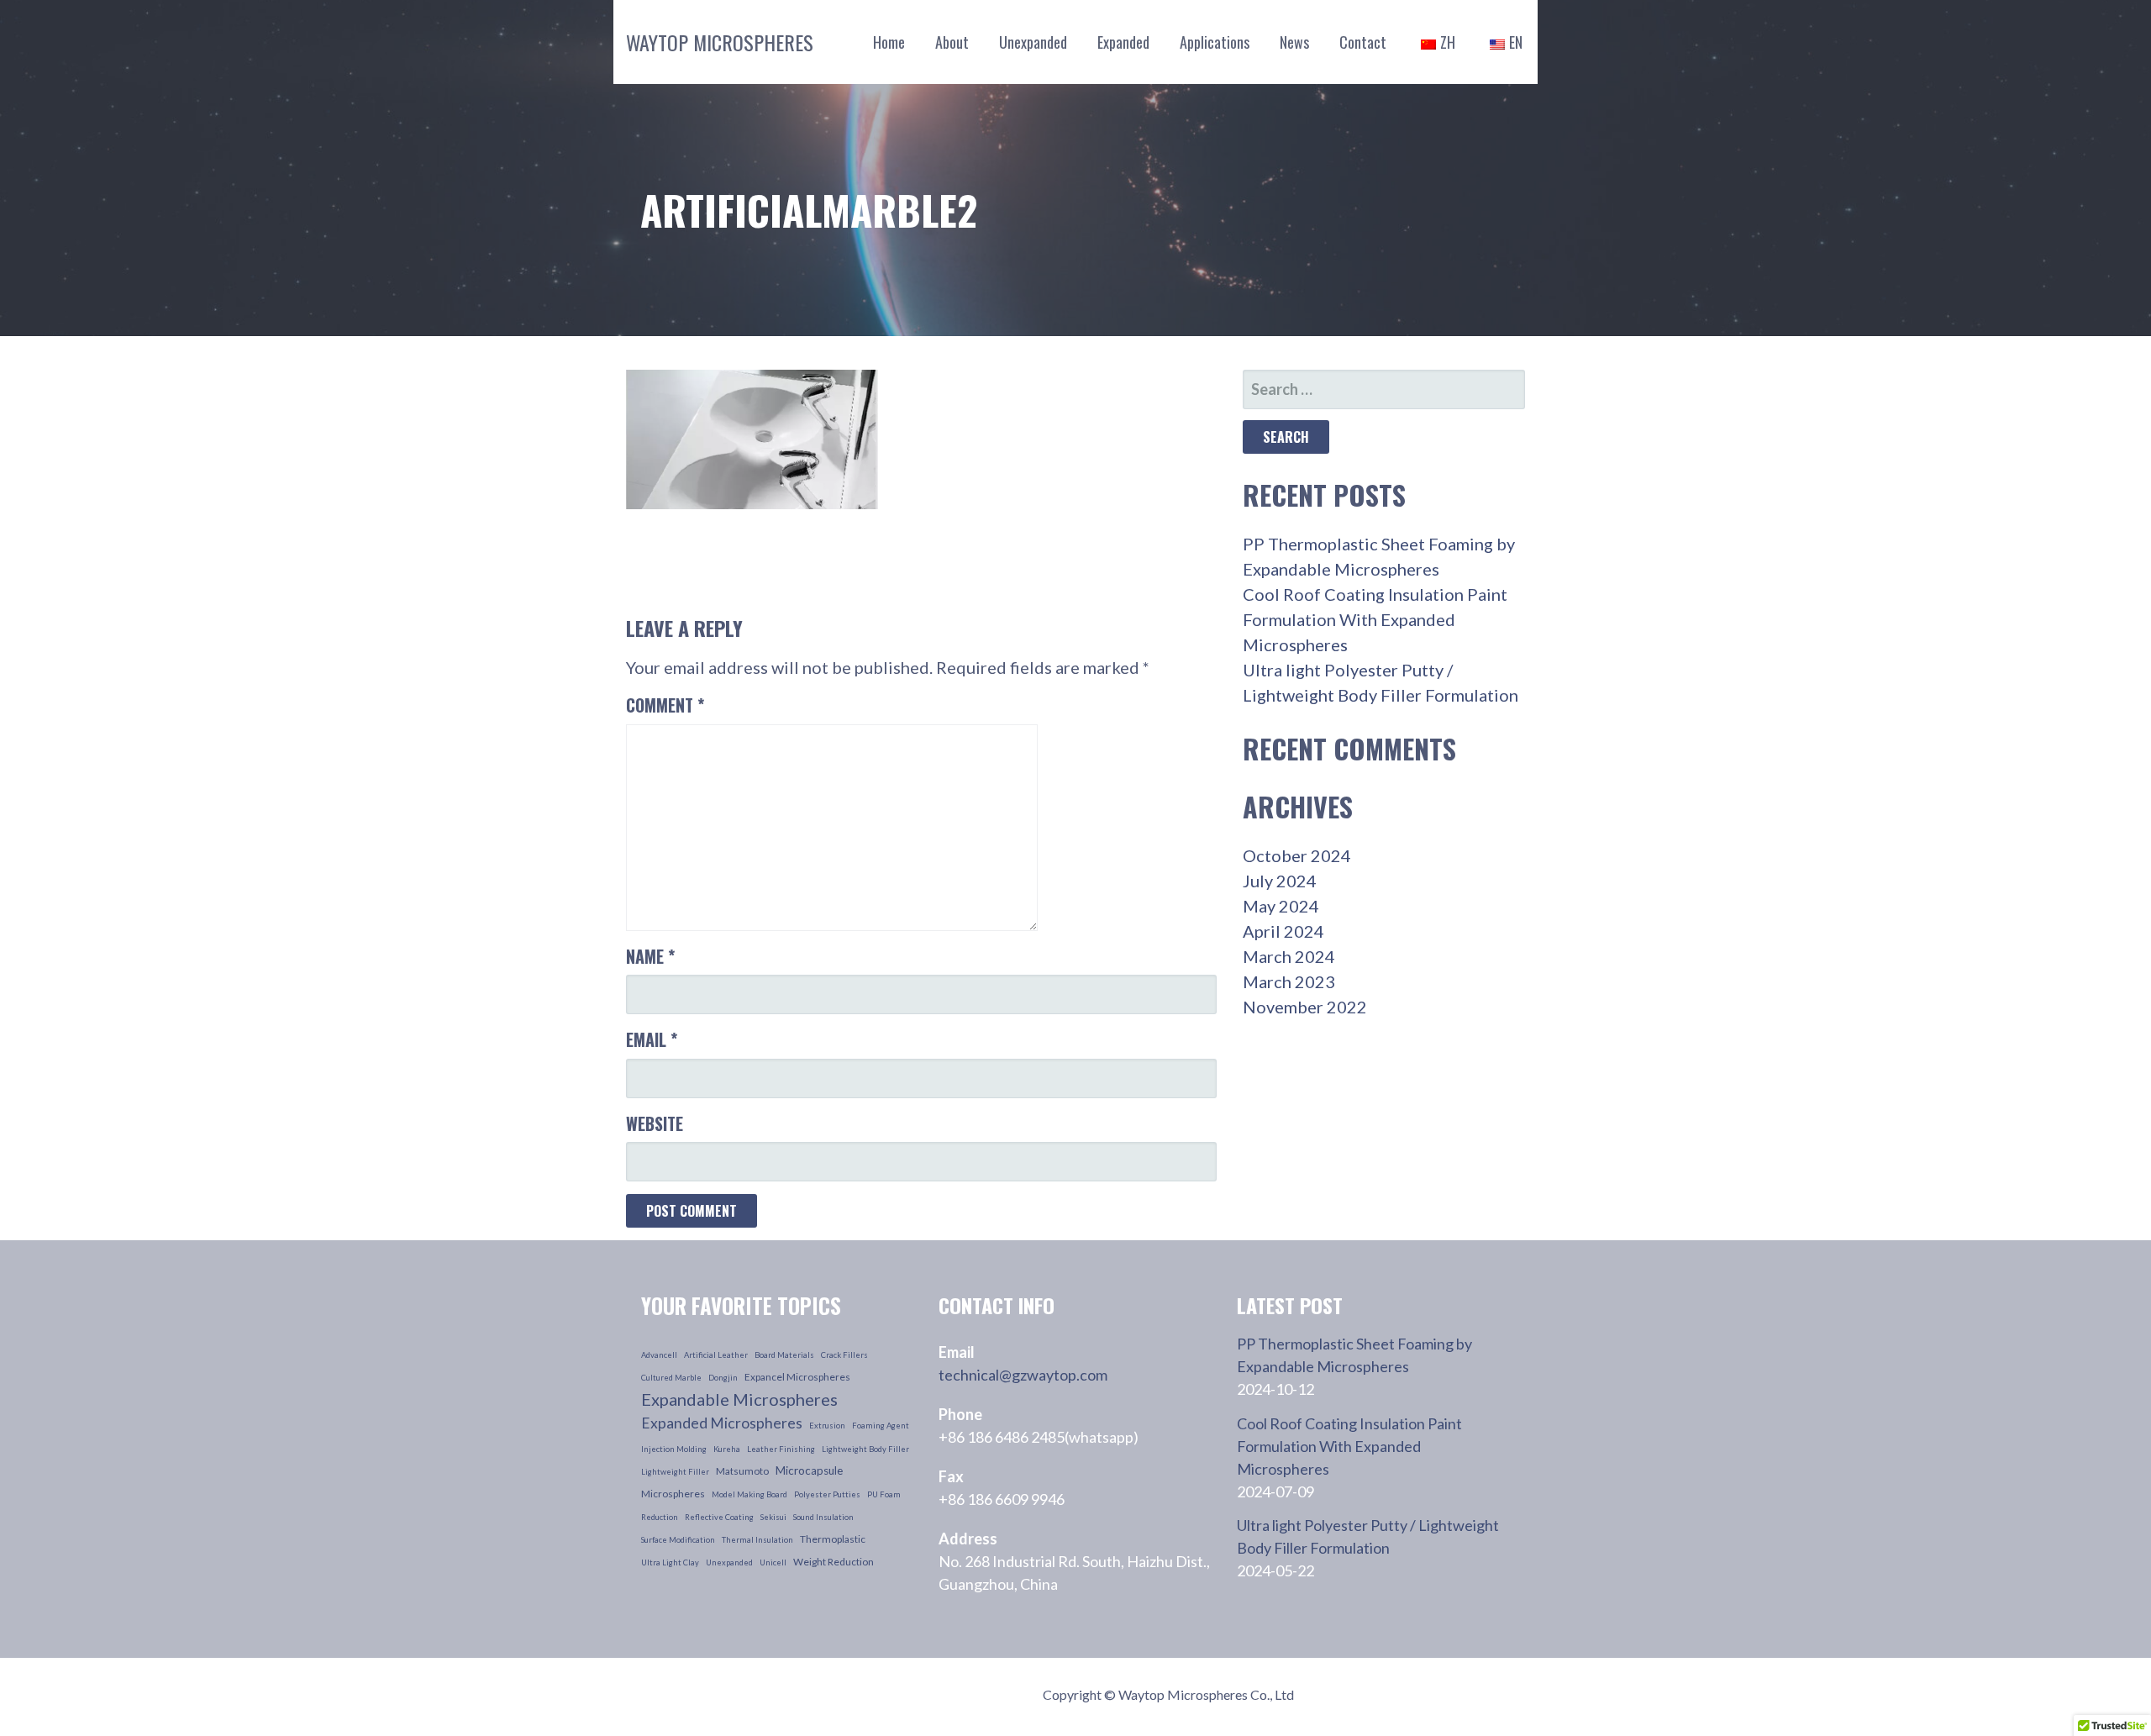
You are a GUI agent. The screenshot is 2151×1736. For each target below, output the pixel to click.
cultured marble (671, 1378)
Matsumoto (742, 1471)
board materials (784, 1355)
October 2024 (1297, 855)
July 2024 (1280, 881)
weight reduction (834, 1562)
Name (650, 956)
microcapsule (809, 1470)
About (952, 42)
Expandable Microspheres (739, 1399)
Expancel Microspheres (797, 1377)
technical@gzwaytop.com (1023, 1375)
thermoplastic (833, 1539)
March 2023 (1289, 981)
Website (655, 1123)
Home (889, 42)
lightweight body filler (865, 1449)
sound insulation (823, 1517)
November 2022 (1305, 1007)
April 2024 (1283, 931)
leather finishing (781, 1449)
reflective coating (719, 1517)
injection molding (674, 1449)
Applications (1215, 42)
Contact (1363, 42)
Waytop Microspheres (720, 42)
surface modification (678, 1540)
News (1294, 42)
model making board (749, 1494)
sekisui (773, 1517)
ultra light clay (670, 1562)
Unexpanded (1033, 42)
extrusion (827, 1426)
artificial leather (716, 1355)
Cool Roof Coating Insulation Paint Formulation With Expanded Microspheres (1375, 619)
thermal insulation (757, 1540)
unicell (773, 1562)
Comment (665, 705)
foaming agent (881, 1426)
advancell (659, 1355)
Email (652, 1039)
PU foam (884, 1494)
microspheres (673, 1494)
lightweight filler (675, 1472)
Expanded (1123, 42)
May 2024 (1281, 906)
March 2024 (1289, 956)
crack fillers (844, 1355)
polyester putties (827, 1494)
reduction (660, 1517)
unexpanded (729, 1562)
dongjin (723, 1378)
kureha (727, 1449)
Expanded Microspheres (722, 1423)
